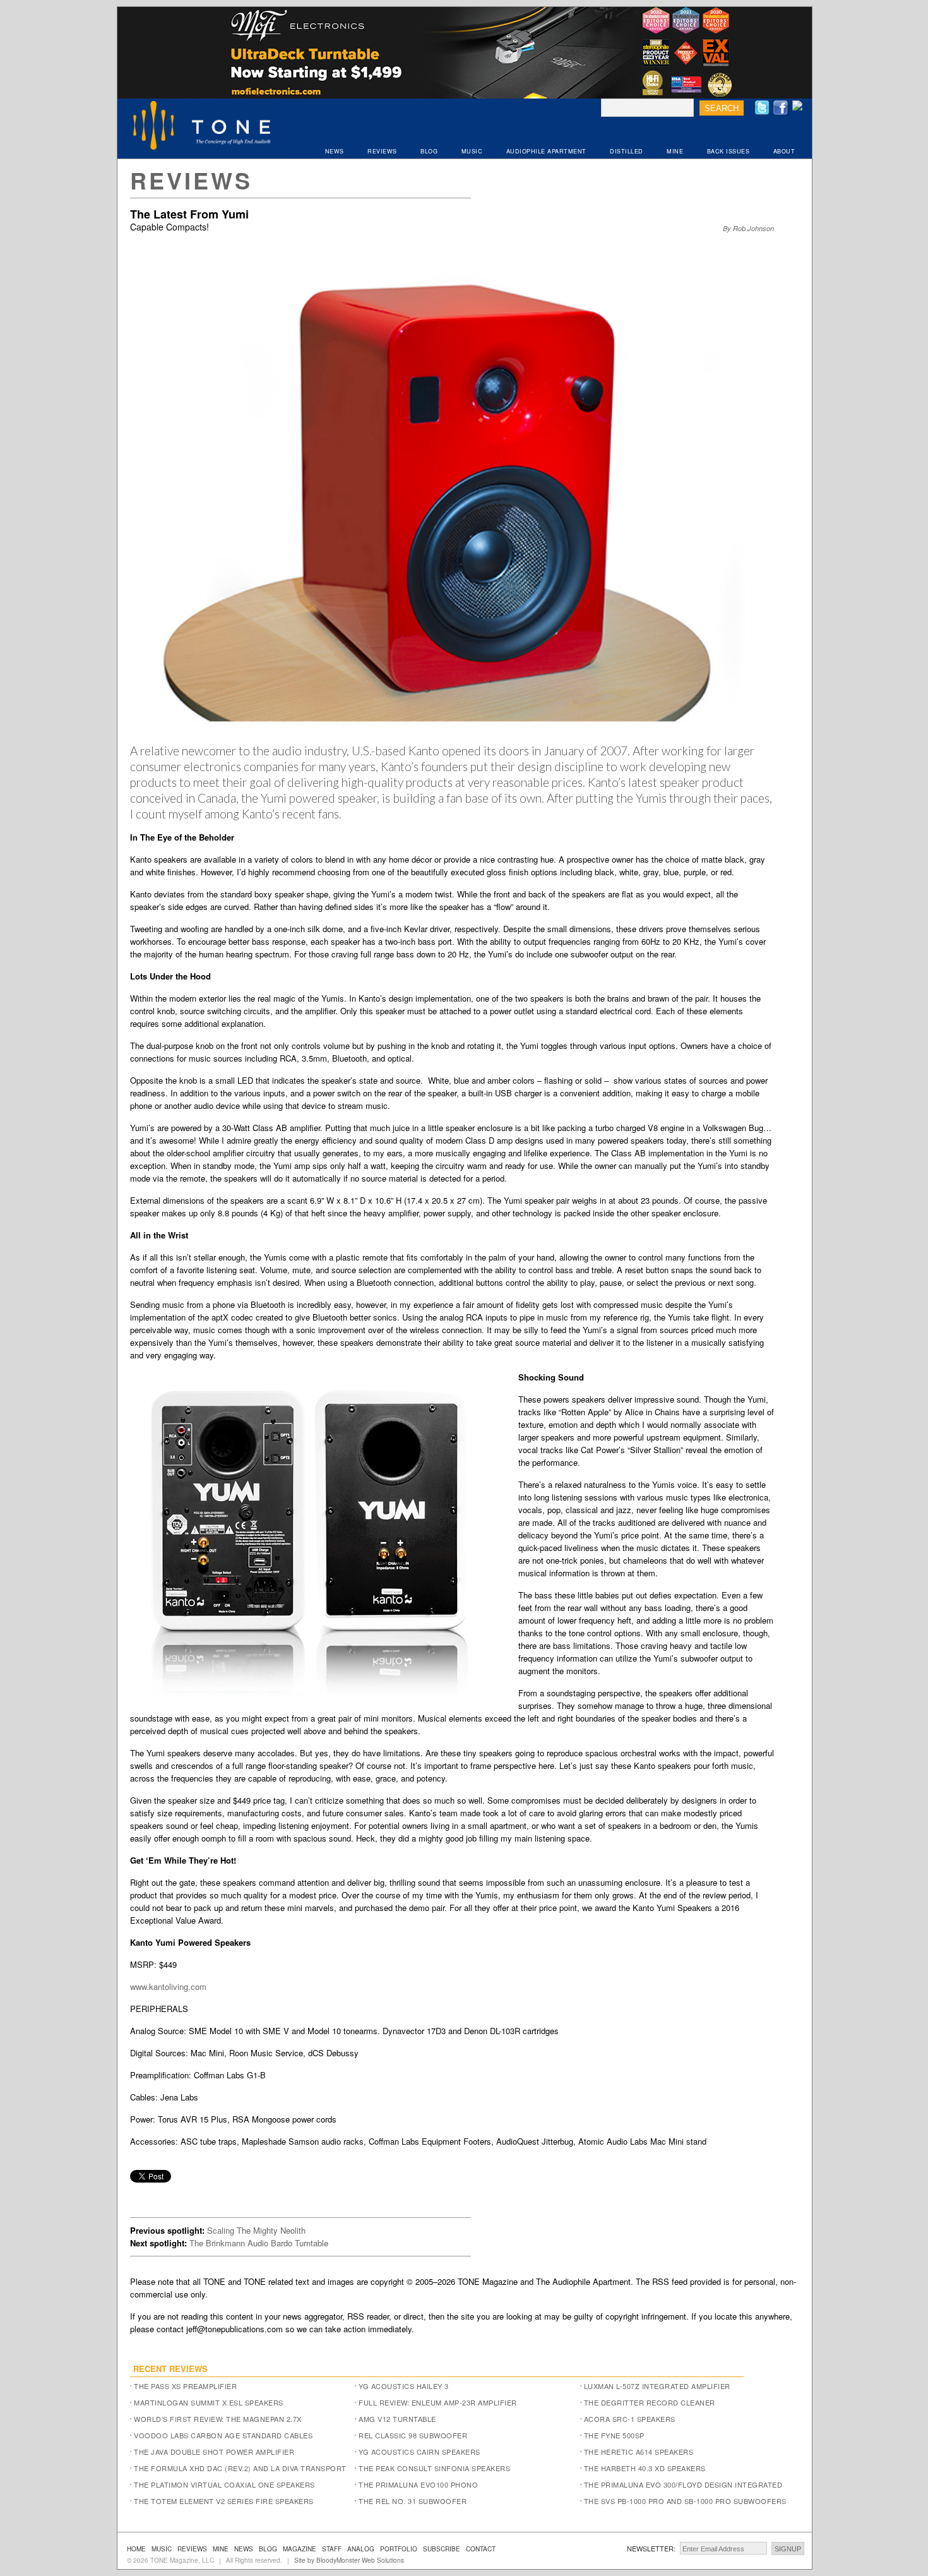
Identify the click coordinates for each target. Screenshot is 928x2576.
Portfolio (399, 2549)
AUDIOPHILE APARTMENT (546, 151)
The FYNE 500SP (614, 2435)
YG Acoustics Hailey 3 (404, 2386)
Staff (332, 2549)
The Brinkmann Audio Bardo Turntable (259, 2243)
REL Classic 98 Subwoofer (413, 2435)
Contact (481, 2549)
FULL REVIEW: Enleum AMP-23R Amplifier (438, 2402)
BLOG (429, 151)
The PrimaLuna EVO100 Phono (418, 2484)
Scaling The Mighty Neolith (256, 2230)
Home (136, 2549)
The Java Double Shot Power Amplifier (214, 2452)
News (244, 2549)
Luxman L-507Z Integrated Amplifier (657, 2386)
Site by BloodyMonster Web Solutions (349, 2560)
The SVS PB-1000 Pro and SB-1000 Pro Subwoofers (685, 2501)
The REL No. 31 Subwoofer (413, 2501)
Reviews (191, 180)
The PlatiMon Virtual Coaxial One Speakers (224, 2484)
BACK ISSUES (729, 151)
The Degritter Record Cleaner (650, 2402)
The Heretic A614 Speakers (639, 2452)
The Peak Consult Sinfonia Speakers (434, 2468)
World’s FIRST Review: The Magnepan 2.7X (218, 2419)
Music (162, 2549)
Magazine (300, 2549)
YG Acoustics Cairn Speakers (419, 2452)
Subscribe (442, 2549)
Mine (221, 2549)
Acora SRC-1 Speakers (630, 2419)
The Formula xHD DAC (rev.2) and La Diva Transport (240, 2468)
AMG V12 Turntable (397, 2419)
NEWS (335, 151)
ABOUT (784, 151)
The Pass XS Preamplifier (185, 2386)
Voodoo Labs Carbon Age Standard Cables (223, 2435)
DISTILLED (627, 151)
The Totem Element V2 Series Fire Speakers (224, 2501)
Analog (361, 2549)
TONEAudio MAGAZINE (203, 127)
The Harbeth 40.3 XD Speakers (645, 2468)
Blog (268, 2549)
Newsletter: (651, 2548)
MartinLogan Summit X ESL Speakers (209, 2402)
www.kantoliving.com (168, 1986)
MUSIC (472, 151)
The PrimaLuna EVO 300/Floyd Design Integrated (683, 2484)
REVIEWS (382, 151)
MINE (675, 151)
